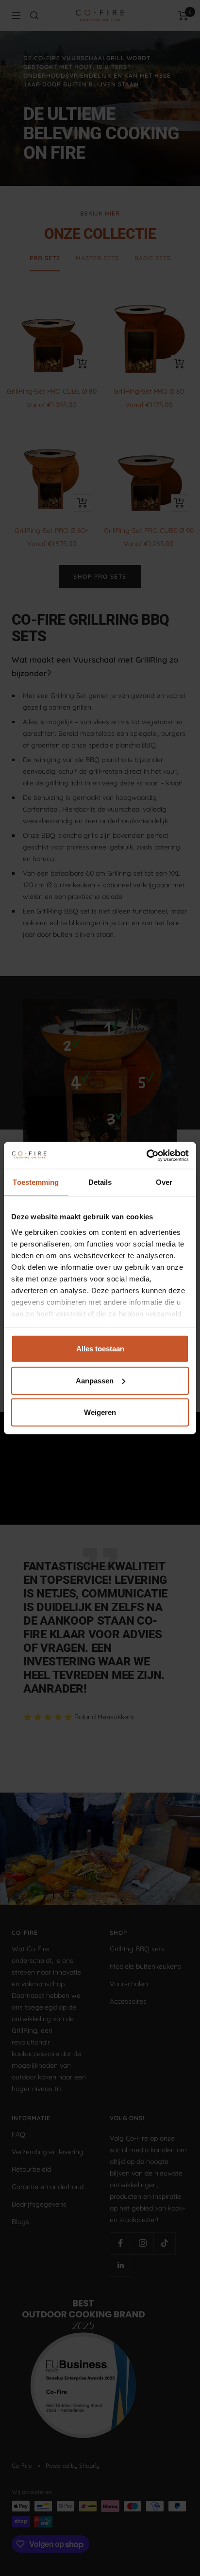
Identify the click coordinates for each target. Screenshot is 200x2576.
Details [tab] (100, 1182)
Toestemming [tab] (36, 1182)
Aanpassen (95, 1380)
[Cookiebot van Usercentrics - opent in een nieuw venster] (146, 1155)
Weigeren (100, 1412)
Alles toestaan (100, 1349)
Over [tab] (164, 1182)
